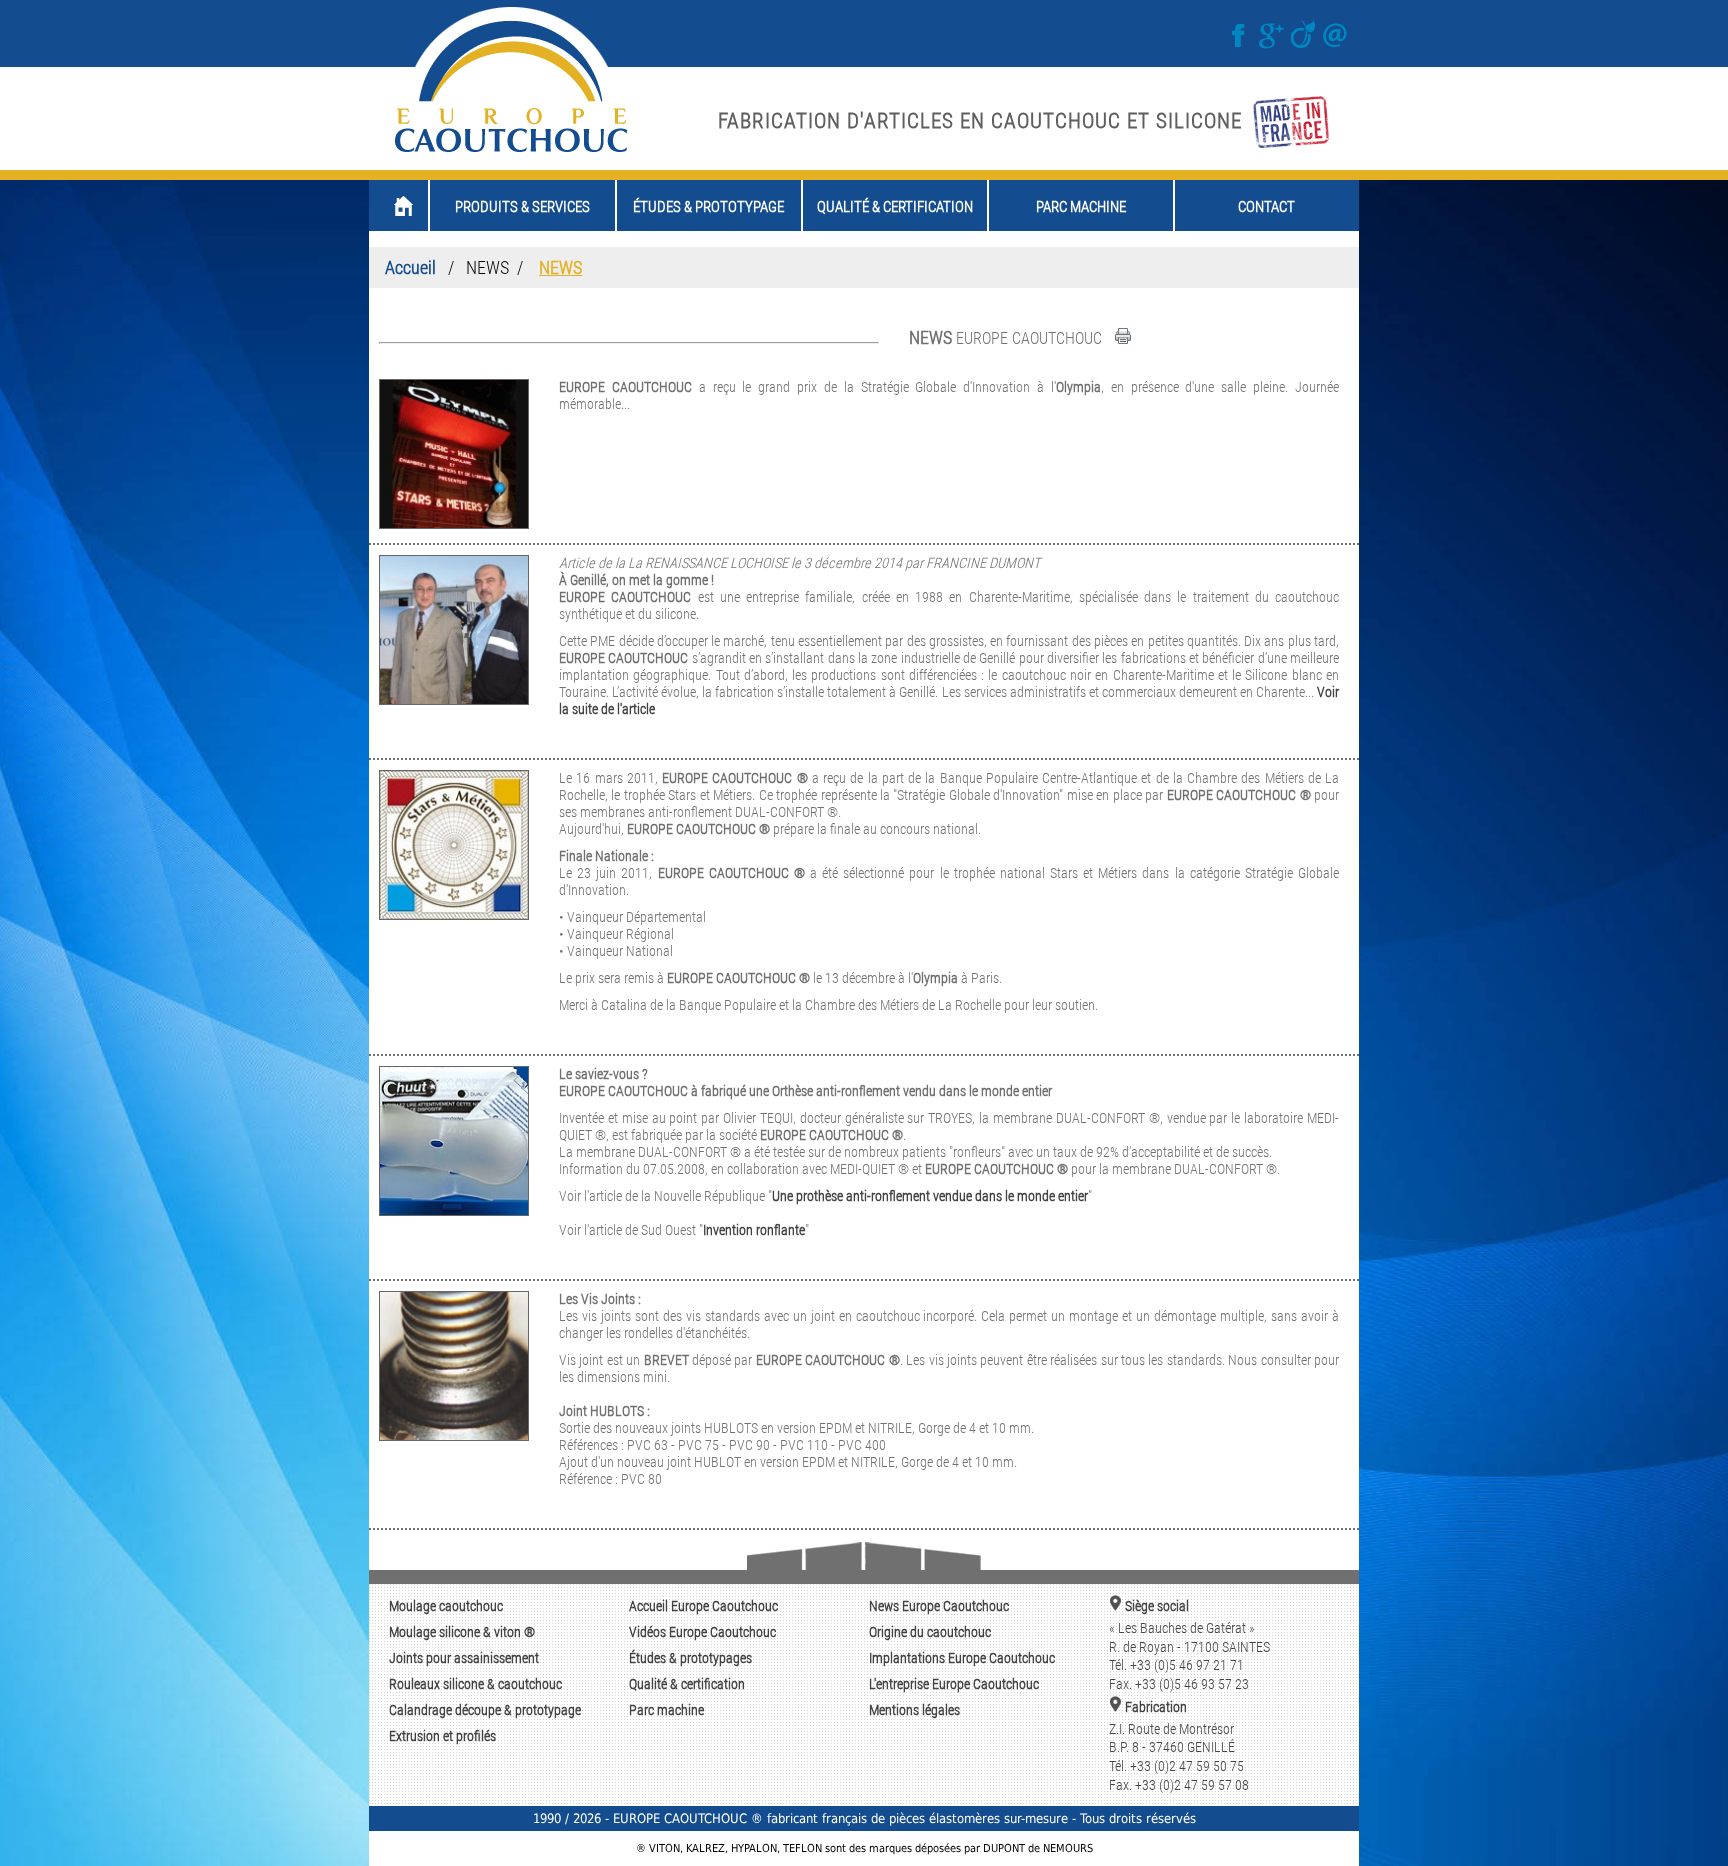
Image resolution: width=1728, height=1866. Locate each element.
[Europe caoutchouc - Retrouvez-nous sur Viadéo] (1305, 44)
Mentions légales (914, 1710)
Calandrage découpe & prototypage (485, 1710)
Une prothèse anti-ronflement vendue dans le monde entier (930, 1196)
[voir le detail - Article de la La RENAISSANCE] (454, 699)
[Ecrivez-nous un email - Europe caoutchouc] (1335, 44)
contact (1266, 207)
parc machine (1081, 207)
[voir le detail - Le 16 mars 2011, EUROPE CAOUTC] (454, 914)
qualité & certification (895, 207)
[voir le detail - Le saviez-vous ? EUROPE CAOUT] (454, 1210)
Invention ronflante (754, 1230)
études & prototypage (708, 207)
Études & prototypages (690, 1658)
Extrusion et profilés (442, 1736)
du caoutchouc (930, 1632)
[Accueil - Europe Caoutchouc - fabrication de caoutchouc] (511, 152)
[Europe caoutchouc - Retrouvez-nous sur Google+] (1273, 44)
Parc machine (666, 1710)
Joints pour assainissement (464, 1658)
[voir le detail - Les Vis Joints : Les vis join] (454, 1435)
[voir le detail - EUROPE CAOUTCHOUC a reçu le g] (454, 523)
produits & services (522, 207)
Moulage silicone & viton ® (462, 1632)
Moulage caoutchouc (446, 1606)
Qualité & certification (687, 1684)
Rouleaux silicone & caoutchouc (475, 1684)
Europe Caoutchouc (703, 1606)
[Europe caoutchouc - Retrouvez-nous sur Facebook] (1241, 44)
